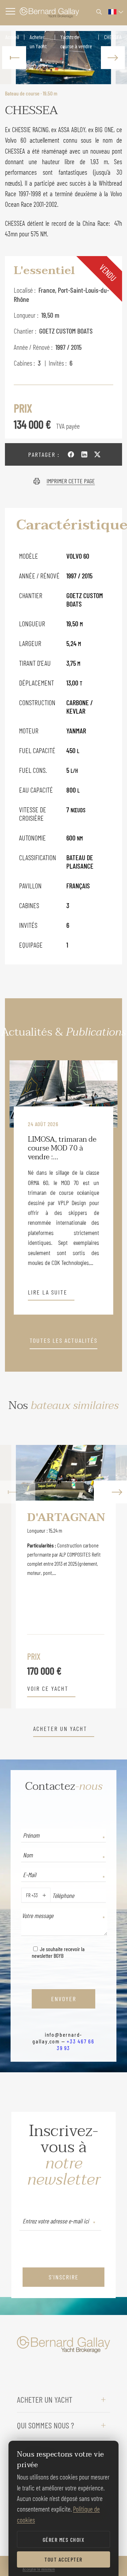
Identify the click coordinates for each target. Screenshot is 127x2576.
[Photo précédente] (14, 58)
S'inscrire (64, 2277)
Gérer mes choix (64, 2540)
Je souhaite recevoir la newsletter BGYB (58, 1952)
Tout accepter (64, 2559)
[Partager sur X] (97, 454)
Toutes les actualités (64, 1341)
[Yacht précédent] (18, 1577)
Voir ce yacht (48, 1689)
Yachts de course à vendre (76, 41)
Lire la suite (48, 1292)
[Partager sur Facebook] (71, 454)
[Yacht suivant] (109, 1577)
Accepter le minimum (39, 2569)
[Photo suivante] (113, 58)
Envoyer (64, 1999)
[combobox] (25, 1895)
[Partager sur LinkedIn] (84, 454)
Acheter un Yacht (38, 41)
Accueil (12, 37)
